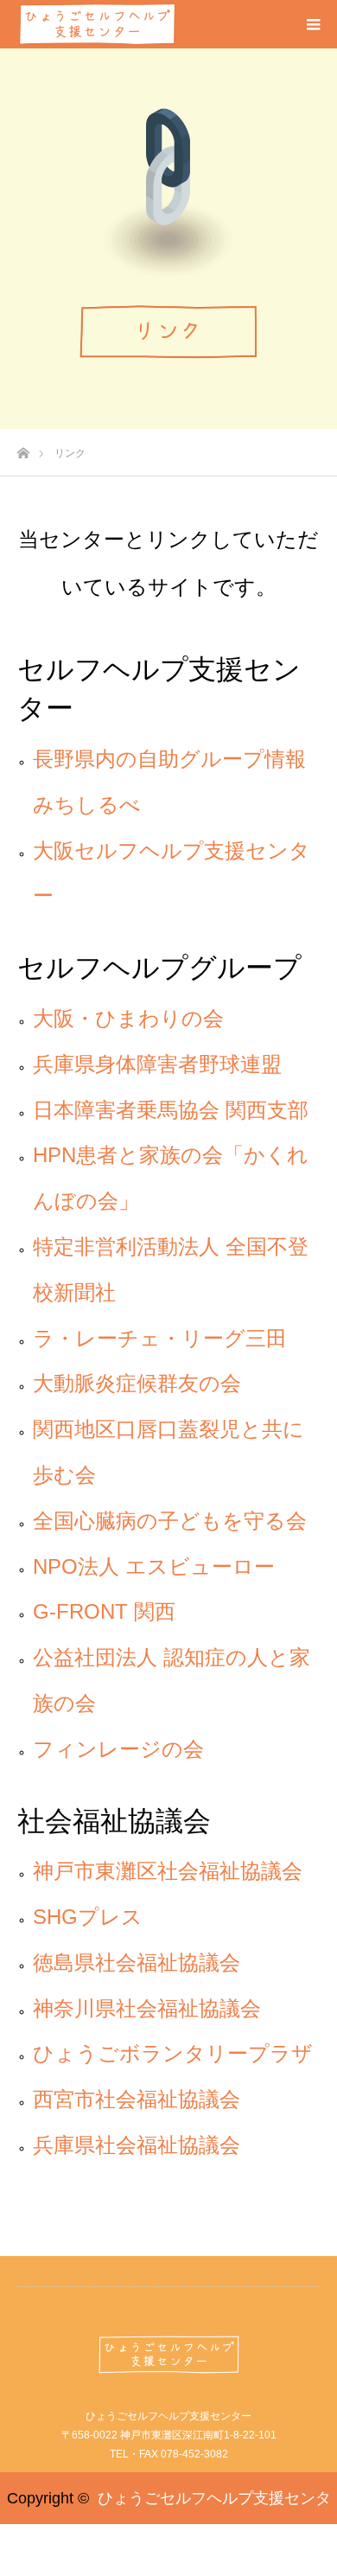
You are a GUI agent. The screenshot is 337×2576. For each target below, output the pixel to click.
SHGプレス (88, 1917)
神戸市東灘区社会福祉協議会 (168, 1871)
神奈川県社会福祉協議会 (147, 2008)
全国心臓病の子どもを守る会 (170, 1521)
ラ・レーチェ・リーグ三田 (160, 1338)
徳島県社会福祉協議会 (137, 1962)
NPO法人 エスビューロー (154, 1566)
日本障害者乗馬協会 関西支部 (171, 1110)
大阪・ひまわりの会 (128, 1018)
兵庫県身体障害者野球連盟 (157, 1064)
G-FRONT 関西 (104, 1611)
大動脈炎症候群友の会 (137, 1383)
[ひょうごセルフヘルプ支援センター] (168, 2355)
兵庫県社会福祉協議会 (137, 2145)
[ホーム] (23, 448)
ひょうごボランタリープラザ (173, 2053)
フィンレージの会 (118, 1749)
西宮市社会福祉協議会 (137, 2099)
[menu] (313, 24)
